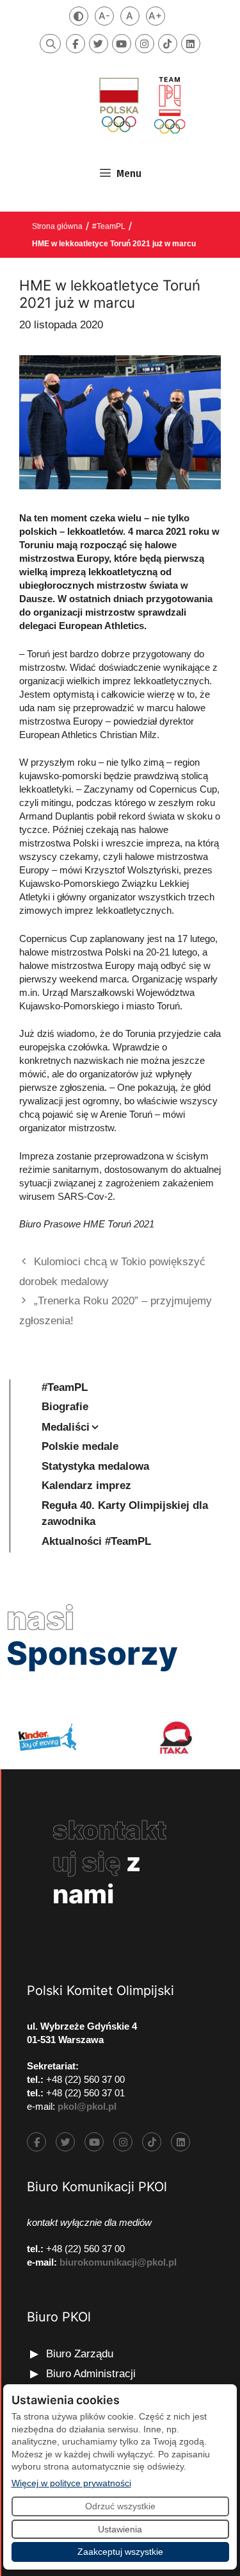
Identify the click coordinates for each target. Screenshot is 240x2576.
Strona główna (57, 226)
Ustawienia (120, 2529)
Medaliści (66, 1427)
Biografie (65, 1407)
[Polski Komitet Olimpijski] (141, 105)
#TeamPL (109, 226)
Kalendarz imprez (86, 1486)
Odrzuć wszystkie (120, 2506)
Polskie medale (80, 1446)
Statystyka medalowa (95, 1466)
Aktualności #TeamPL (96, 1541)
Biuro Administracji (91, 2374)
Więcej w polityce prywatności (71, 2483)
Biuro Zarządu (80, 2354)
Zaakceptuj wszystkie (120, 2552)
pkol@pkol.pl (87, 2106)
